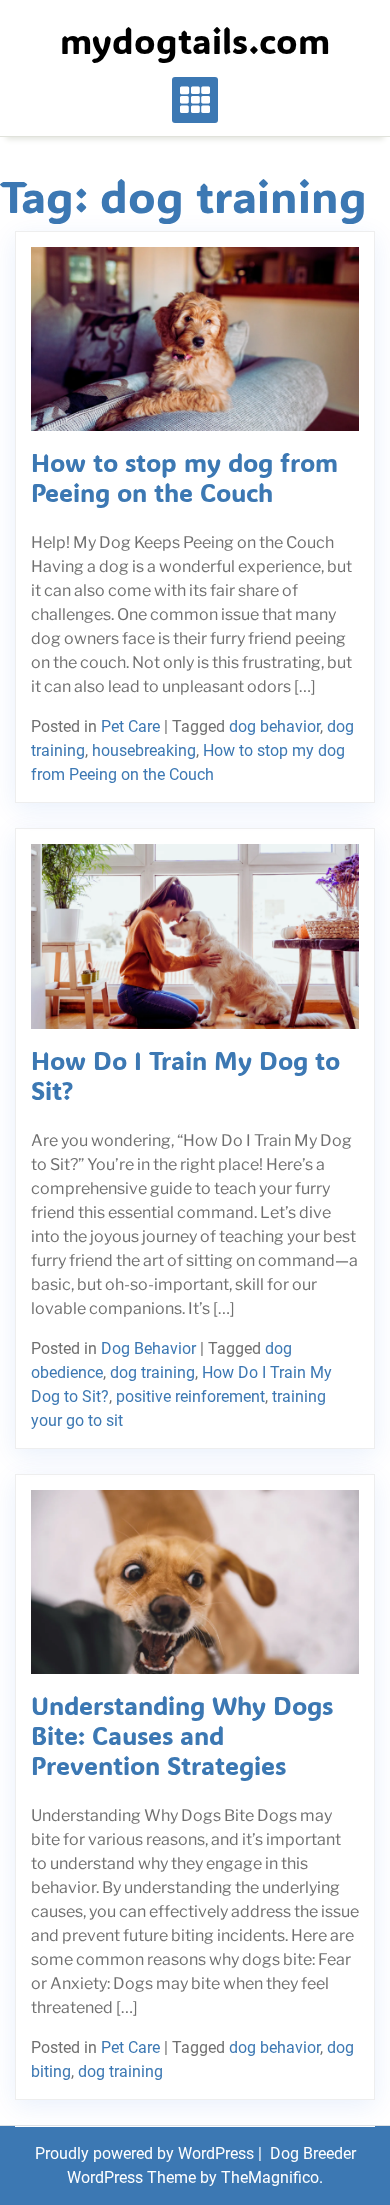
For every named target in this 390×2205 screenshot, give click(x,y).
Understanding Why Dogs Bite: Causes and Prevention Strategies (182, 1735)
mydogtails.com (195, 40)
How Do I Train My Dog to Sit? (185, 1075)
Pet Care (130, 726)
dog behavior (274, 726)
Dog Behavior (148, 1348)
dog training (152, 1372)
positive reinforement (190, 1396)
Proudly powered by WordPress (146, 2153)
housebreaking (144, 750)
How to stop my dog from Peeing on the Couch (184, 477)
